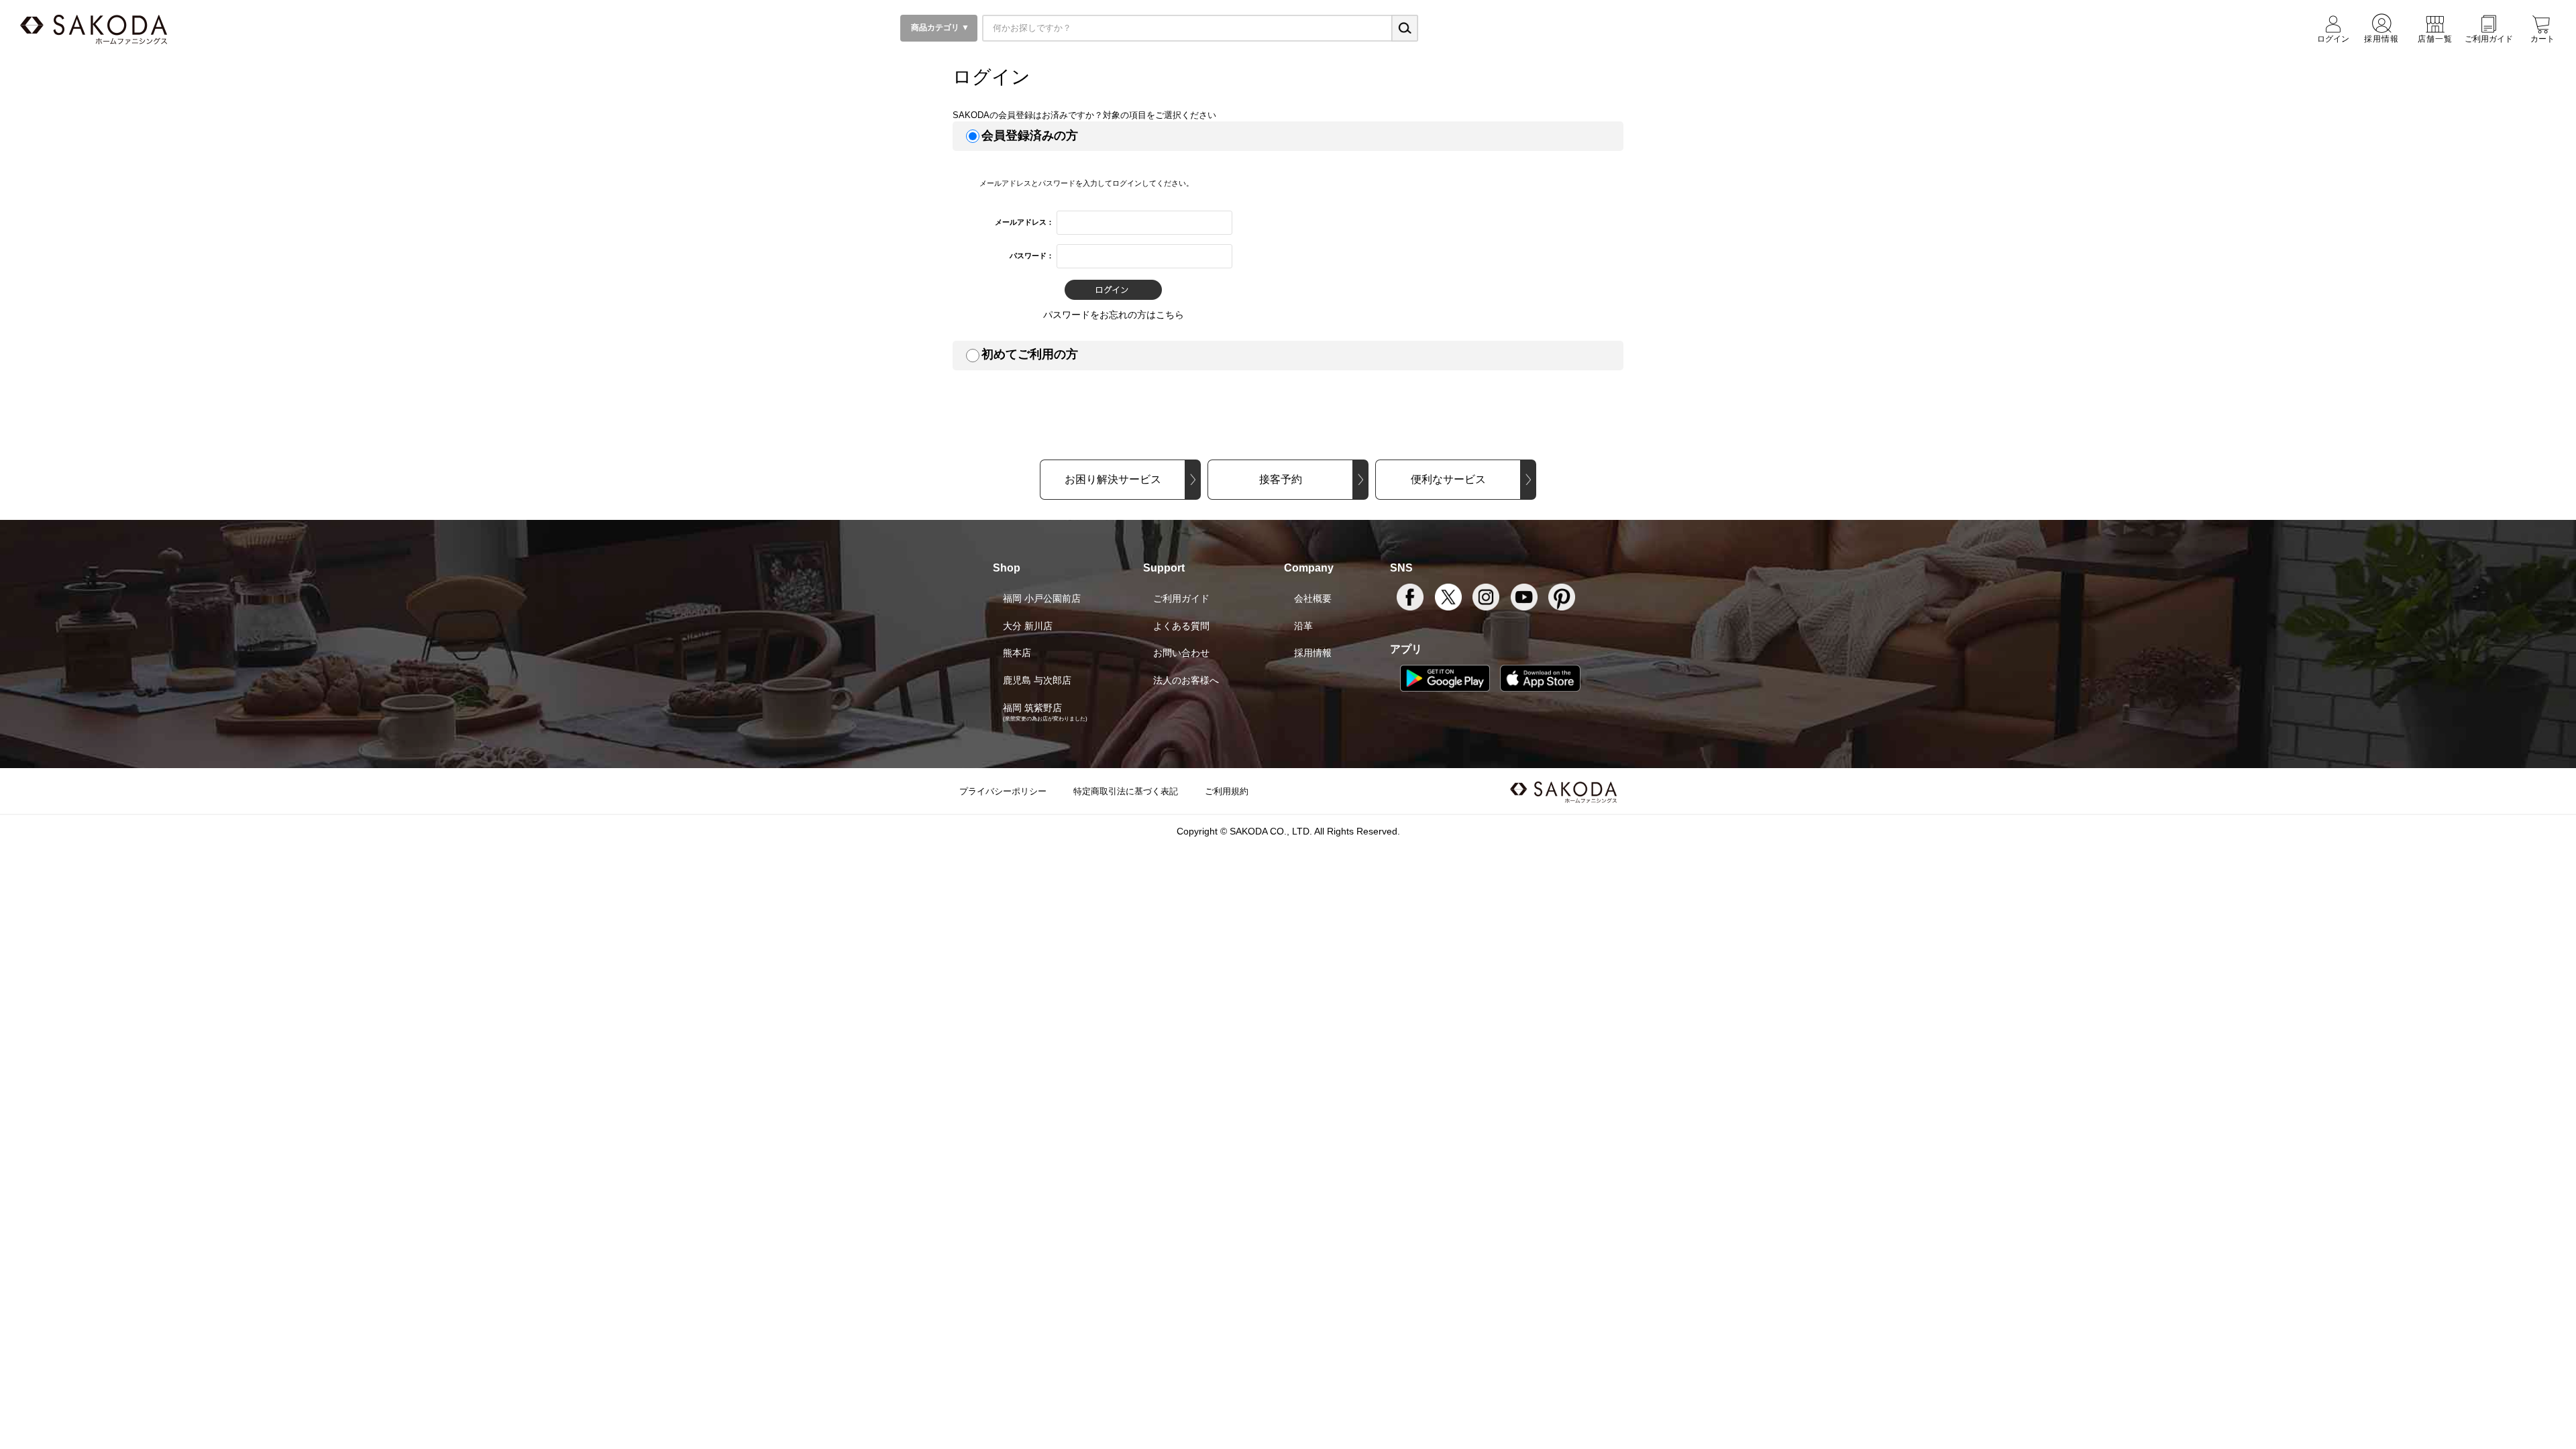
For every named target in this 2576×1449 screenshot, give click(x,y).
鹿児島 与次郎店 (1037, 680)
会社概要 (1313, 598)
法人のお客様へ (1186, 680)
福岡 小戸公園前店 (1042, 598)
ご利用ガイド (1181, 598)
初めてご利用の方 (1030, 354)
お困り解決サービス (1113, 479)
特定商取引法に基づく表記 (1126, 791)
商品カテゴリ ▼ (939, 28)
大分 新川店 (1028, 626)
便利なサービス (1448, 479)
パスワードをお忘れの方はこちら (1114, 315)
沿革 (1303, 626)
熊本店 (1017, 653)
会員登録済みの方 (1030, 136)
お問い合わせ (1181, 653)
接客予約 (1281, 479)
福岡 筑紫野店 (1032, 708)
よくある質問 (1181, 626)
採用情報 (1313, 653)
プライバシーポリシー (1003, 791)
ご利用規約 (1227, 791)
